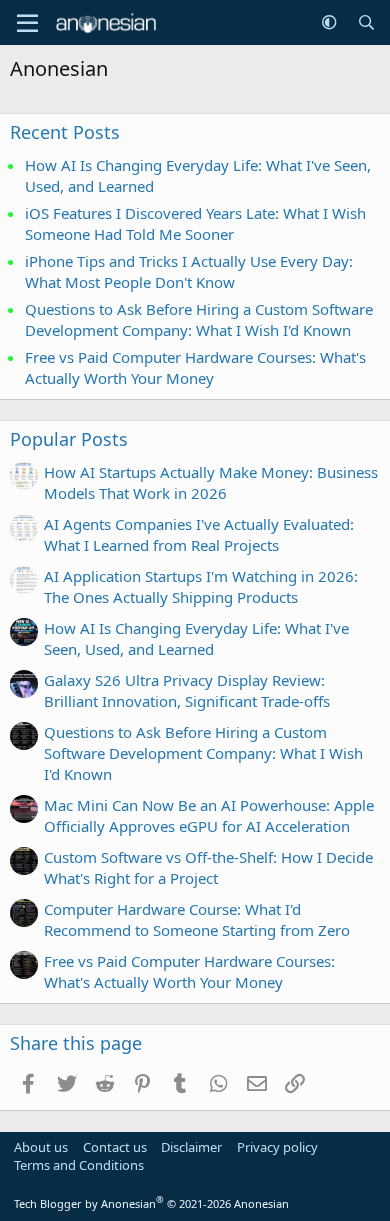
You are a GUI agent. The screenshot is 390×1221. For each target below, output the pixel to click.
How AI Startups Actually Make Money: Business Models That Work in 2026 (211, 482)
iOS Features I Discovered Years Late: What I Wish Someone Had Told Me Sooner (195, 223)
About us (41, 1147)
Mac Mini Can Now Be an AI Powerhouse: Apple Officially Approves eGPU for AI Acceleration (209, 815)
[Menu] (27, 23)
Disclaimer (191, 1147)
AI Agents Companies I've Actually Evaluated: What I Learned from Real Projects (199, 534)
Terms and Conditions (79, 1165)
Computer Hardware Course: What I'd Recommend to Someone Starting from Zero (197, 919)
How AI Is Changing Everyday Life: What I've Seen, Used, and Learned (196, 638)
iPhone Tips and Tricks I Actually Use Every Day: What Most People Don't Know (189, 271)
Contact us (115, 1147)
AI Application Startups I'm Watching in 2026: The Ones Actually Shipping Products (201, 586)
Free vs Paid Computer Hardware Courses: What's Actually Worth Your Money (195, 367)
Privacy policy (277, 1147)
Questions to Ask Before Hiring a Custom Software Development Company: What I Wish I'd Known (199, 319)
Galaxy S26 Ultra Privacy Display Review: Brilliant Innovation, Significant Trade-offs (187, 690)
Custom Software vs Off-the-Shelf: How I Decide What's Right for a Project (208, 867)
